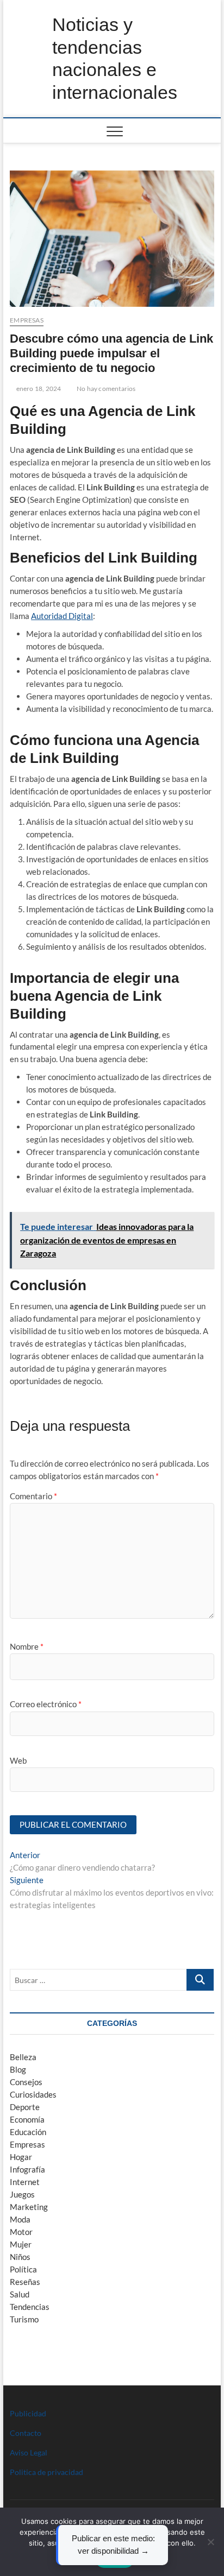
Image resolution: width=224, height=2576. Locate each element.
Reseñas (25, 2282)
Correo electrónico (46, 1704)
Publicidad (28, 2413)
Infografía (27, 2169)
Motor (21, 2232)
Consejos (26, 2082)
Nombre (27, 1646)
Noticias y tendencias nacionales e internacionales (115, 58)
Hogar (21, 2157)
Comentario (33, 1496)
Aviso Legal (29, 2452)
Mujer (21, 2244)
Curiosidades (33, 2094)
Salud (20, 2294)
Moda (20, 2219)
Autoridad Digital (62, 616)
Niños (20, 2257)
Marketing (29, 2207)
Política (23, 2269)
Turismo (24, 2319)
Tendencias (30, 2307)
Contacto (26, 2433)
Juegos (22, 2194)
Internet (25, 2182)
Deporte (25, 2107)
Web (18, 1760)
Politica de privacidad (46, 2472)
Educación (28, 2132)
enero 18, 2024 (38, 389)
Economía (27, 2119)
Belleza (23, 2057)
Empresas (27, 320)
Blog (18, 2069)
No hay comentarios (106, 389)
